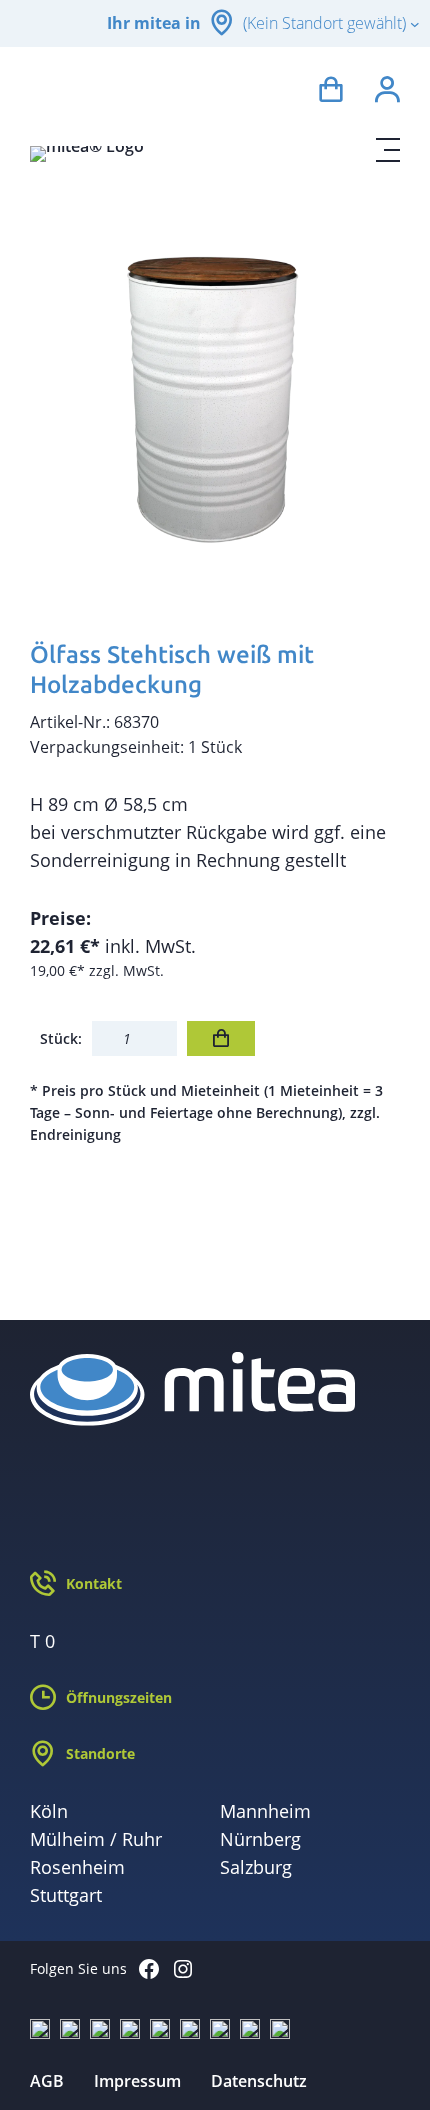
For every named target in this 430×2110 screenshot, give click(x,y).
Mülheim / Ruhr (96, 1839)
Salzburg (256, 1867)
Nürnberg (260, 1839)
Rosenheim (77, 1867)
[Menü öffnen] (388, 150)
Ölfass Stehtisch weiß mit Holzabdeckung (172, 669)
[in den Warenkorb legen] (221, 1038)
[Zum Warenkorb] (331, 92)
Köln (49, 1811)
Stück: (61, 1038)
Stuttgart (66, 1895)
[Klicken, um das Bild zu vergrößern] (215, 397)
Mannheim (265, 1811)
